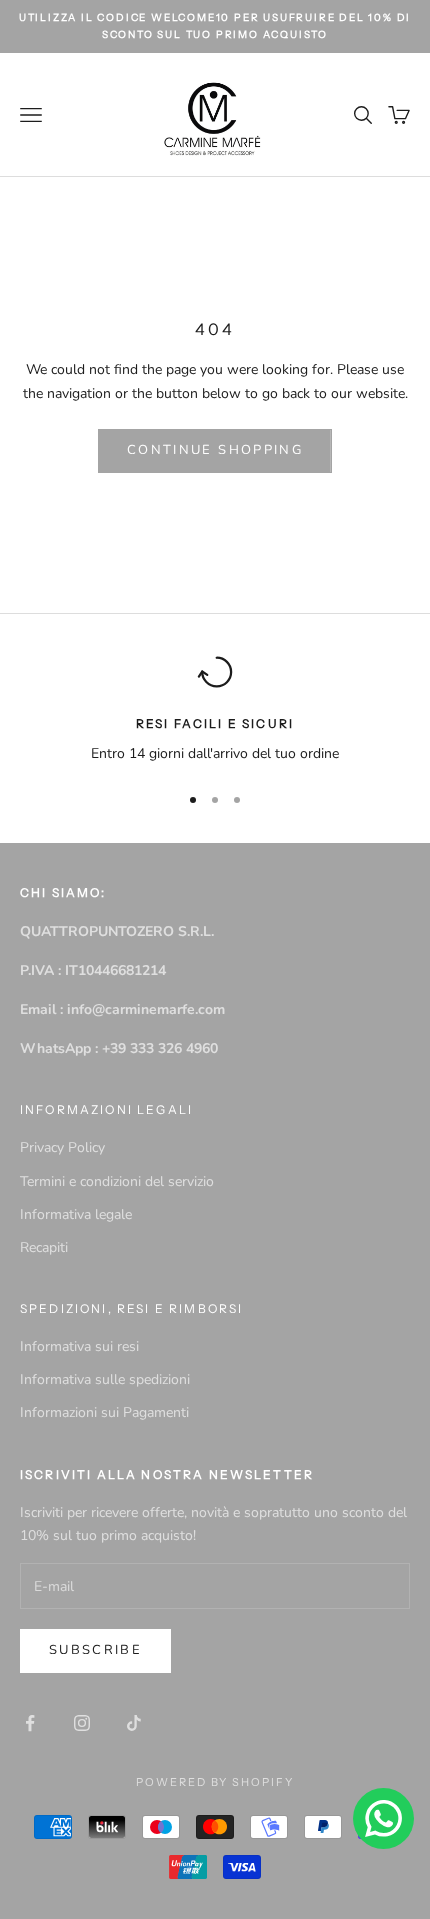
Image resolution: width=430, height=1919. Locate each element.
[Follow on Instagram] (82, 1723)
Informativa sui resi (79, 1346)
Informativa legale (76, 1214)
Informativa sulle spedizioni (105, 1379)
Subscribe (95, 1650)
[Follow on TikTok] (134, 1723)
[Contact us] (383, 1818)
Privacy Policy (62, 1147)
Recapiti (44, 1247)
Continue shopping (215, 450)
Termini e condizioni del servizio (117, 1181)
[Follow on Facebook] (30, 1723)
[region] (215, 709)
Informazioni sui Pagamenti (104, 1412)
